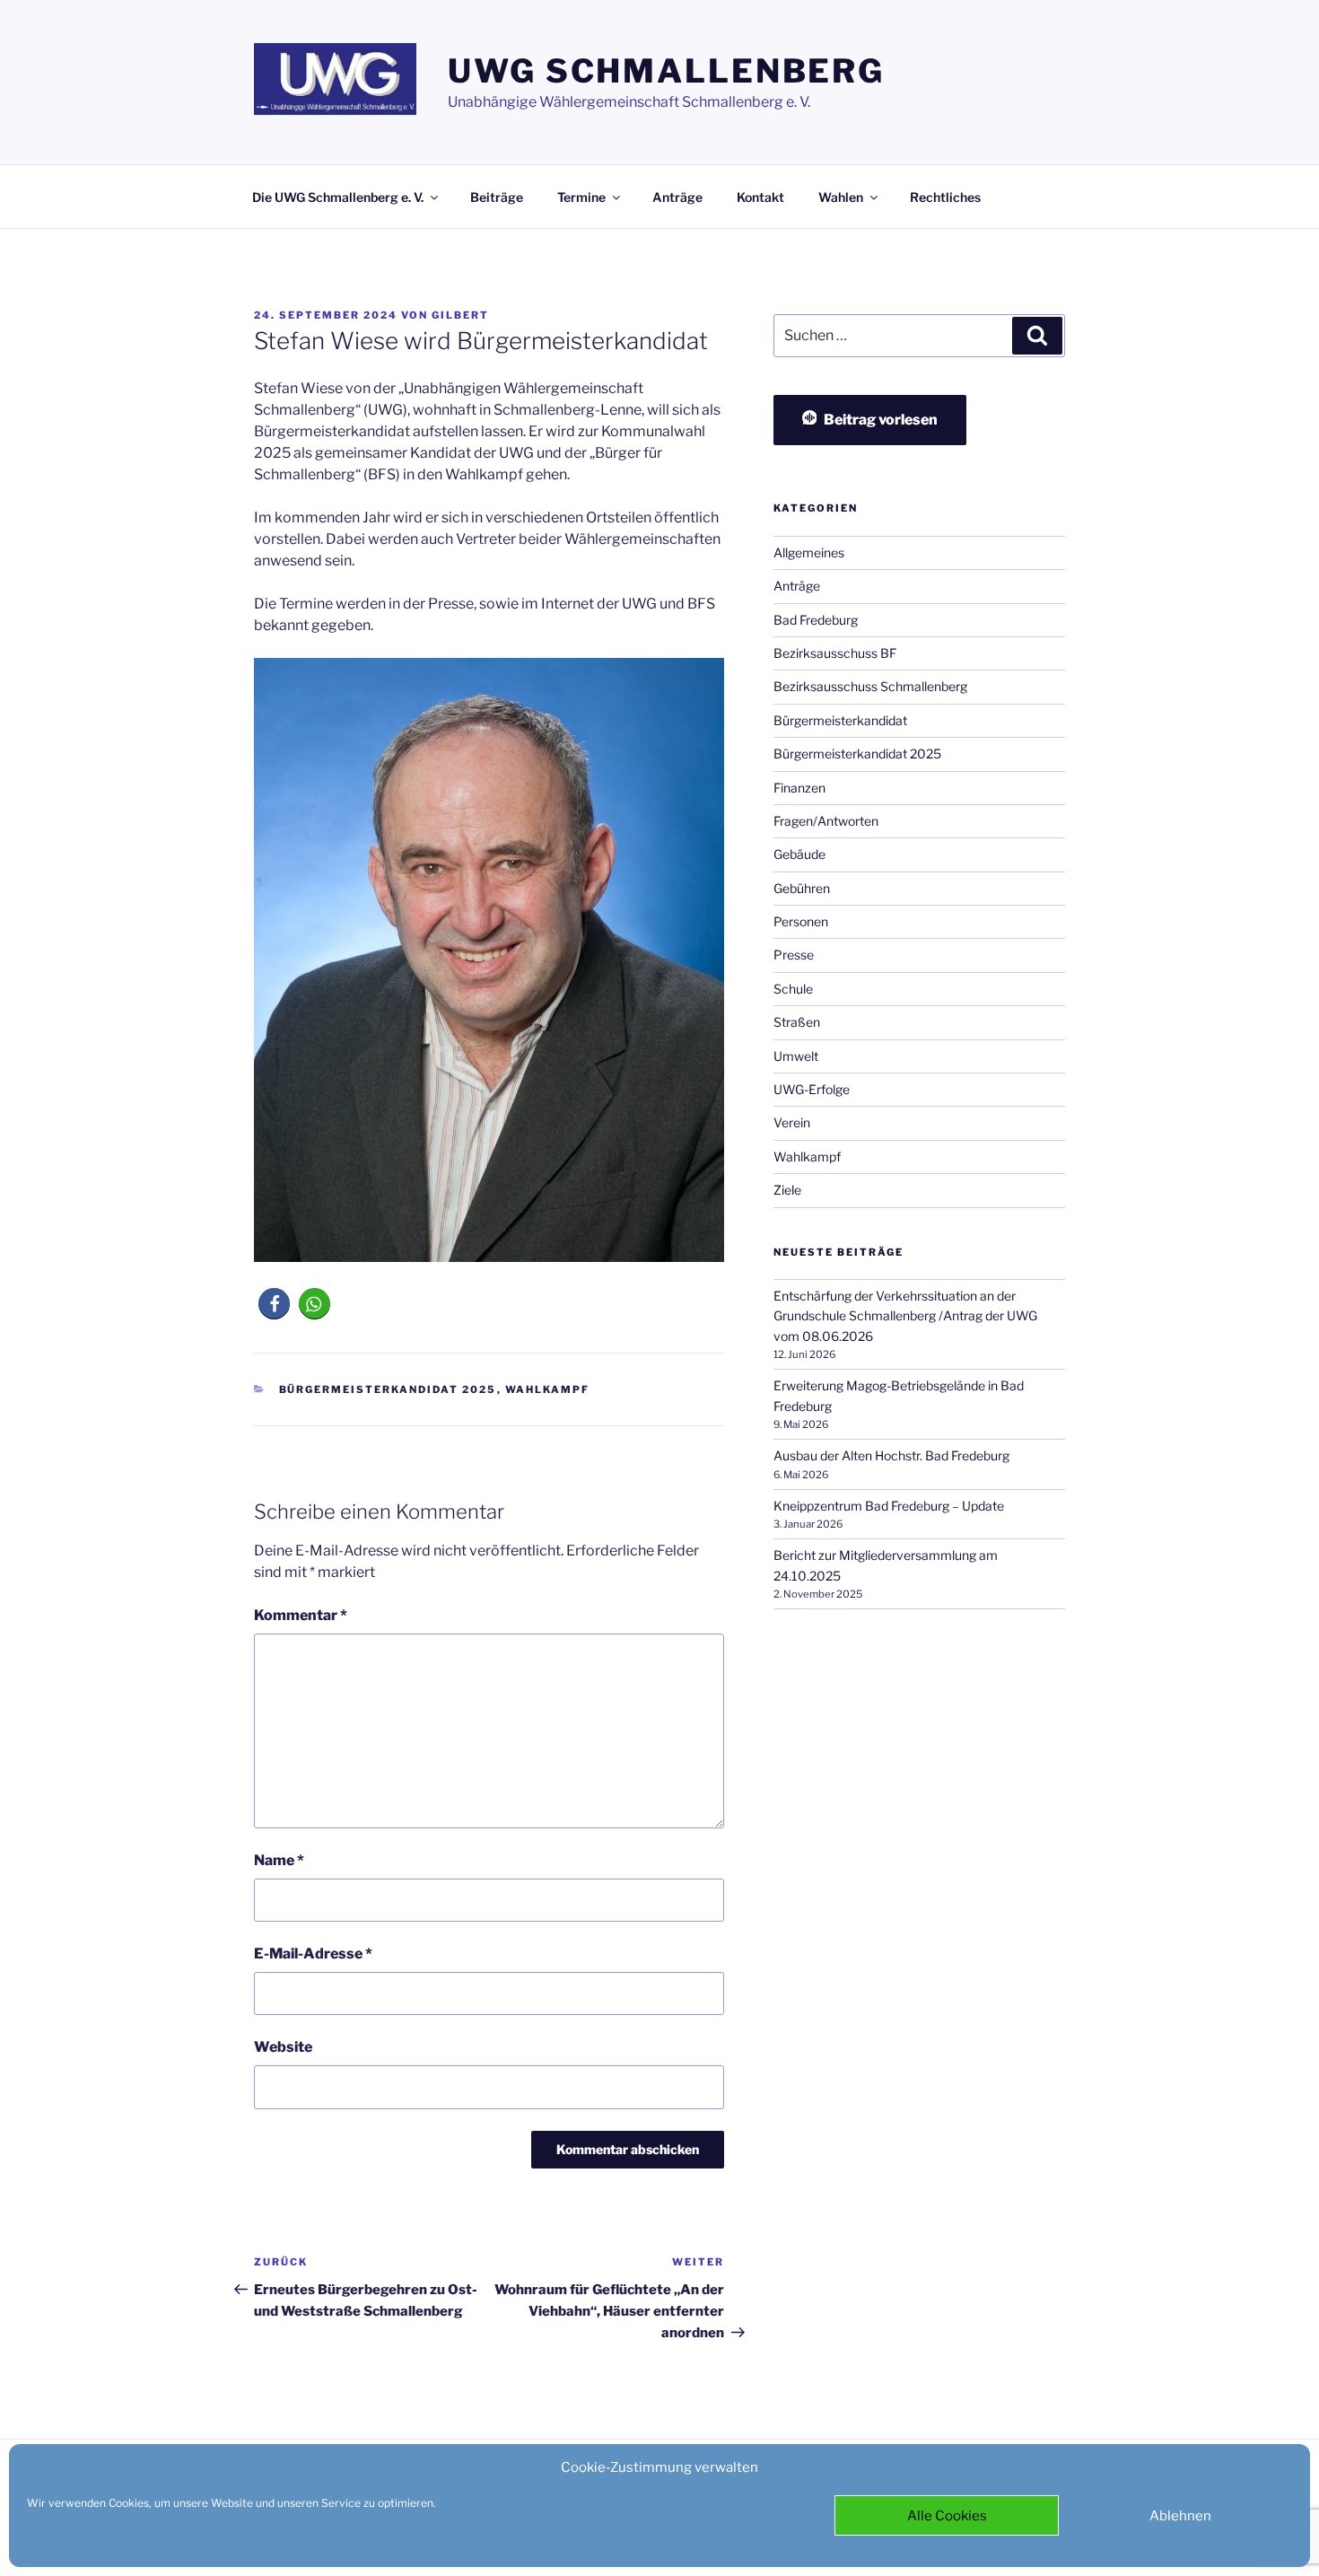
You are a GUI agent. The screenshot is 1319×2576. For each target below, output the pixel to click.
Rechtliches (945, 197)
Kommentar (301, 1615)
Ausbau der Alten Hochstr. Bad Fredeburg (891, 1455)
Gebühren (802, 888)
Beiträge (497, 197)
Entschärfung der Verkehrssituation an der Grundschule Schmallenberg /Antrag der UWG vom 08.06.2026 (905, 1316)
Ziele (787, 1190)
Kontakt (760, 197)
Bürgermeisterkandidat (840, 720)
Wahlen (841, 197)
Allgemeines (809, 552)
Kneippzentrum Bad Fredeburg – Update (889, 1506)
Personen (801, 921)
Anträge (677, 197)
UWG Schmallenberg (666, 71)
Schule (793, 989)
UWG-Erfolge (812, 1089)
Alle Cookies (947, 2516)
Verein (792, 1122)
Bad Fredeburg (816, 620)
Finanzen (799, 788)
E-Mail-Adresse (313, 1954)
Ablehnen (1180, 2516)
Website (283, 2047)
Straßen (797, 1022)
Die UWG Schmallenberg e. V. (338, 197)
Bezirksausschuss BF (835, 653)
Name (279, 1860)
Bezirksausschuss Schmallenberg (870, 686)
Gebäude (799, 854)
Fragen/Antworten (826, 821)
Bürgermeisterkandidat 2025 (388, 1389)
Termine (581, 197)
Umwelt (796, 1056)
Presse (794, 955)
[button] (274, 1304)
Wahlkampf (548, 1389)
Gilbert (460, 315)
